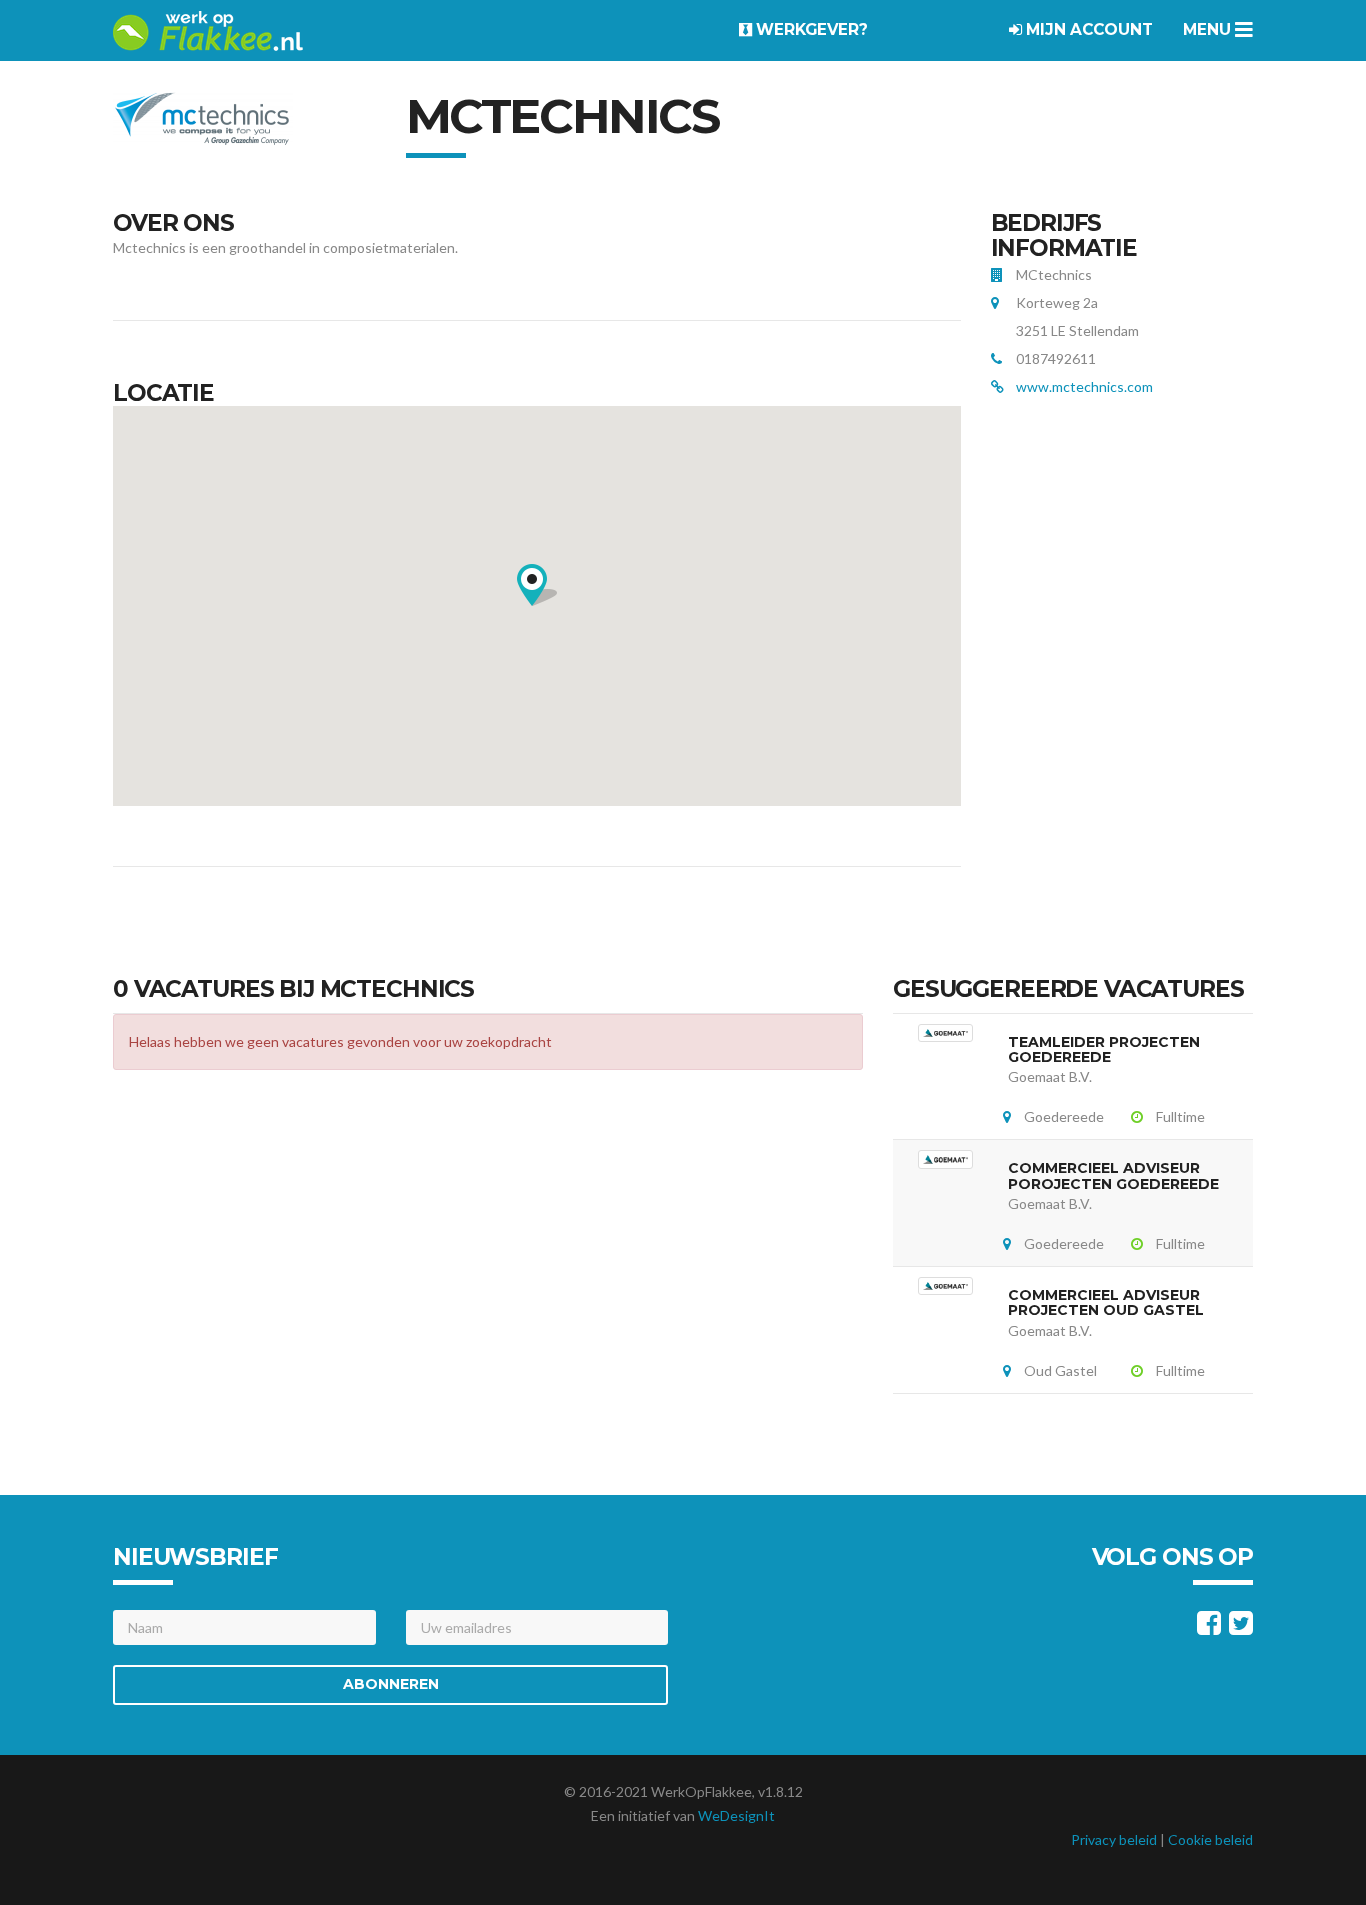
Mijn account (1087, 29)
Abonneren (391, 1684)
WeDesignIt (736, 1815)
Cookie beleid (1210, 1839)
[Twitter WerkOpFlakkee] (1241, 1627)
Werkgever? (810, 29)
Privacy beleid (1114, 1839)
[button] (537, 585)
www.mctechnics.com (1084, 386)
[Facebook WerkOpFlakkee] (1209, 1627)
